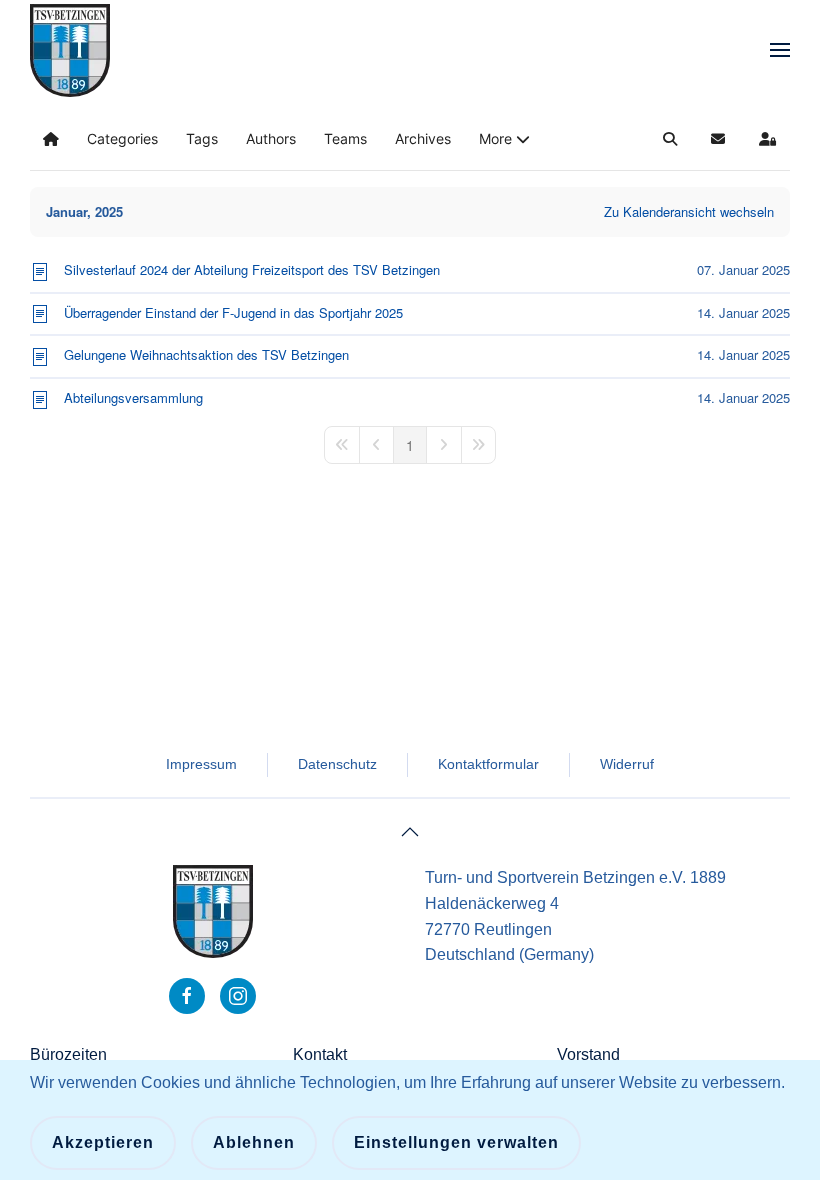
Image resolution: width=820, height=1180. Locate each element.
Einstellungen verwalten (456, 1142)
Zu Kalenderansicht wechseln (689, 212)
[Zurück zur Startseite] (70, 50)
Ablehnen (254, 1142)
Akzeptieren (103, 1142)
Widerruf (627, 764)
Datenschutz (337, 764)
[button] (780, 50)
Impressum (201, 764)
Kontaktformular (488, 764)
